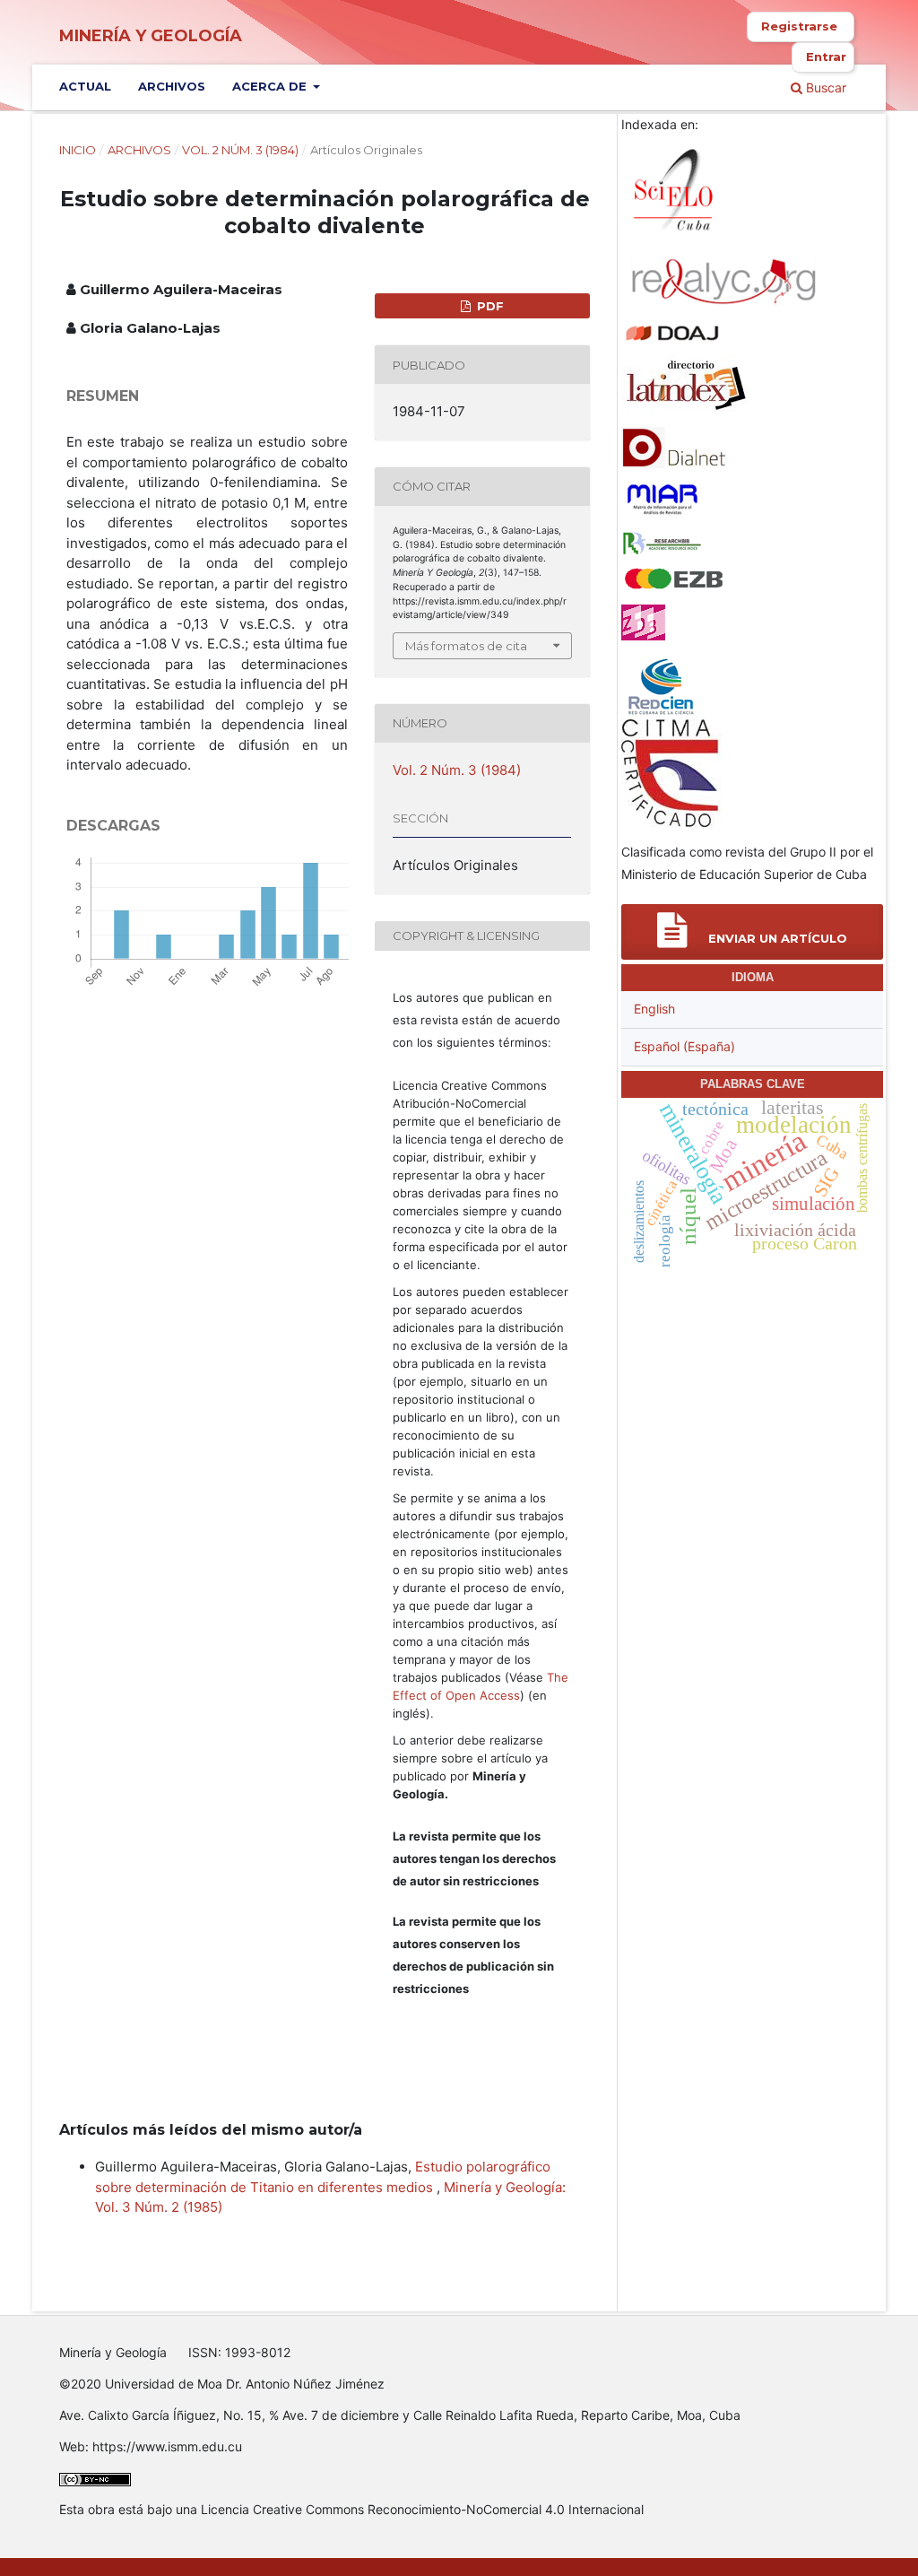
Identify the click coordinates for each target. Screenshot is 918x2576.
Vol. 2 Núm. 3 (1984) (240, 150)
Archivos (172, 86)
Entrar (826, 57)
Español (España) (684, 1046)
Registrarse (799, 26)
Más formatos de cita (466, 646)
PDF (489, 306)
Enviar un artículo (776, 938)
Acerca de (271, 86)
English (654, 1009)
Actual (85, 86)
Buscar (824, 87)
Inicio (78, 150)
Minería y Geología (151, 36)
